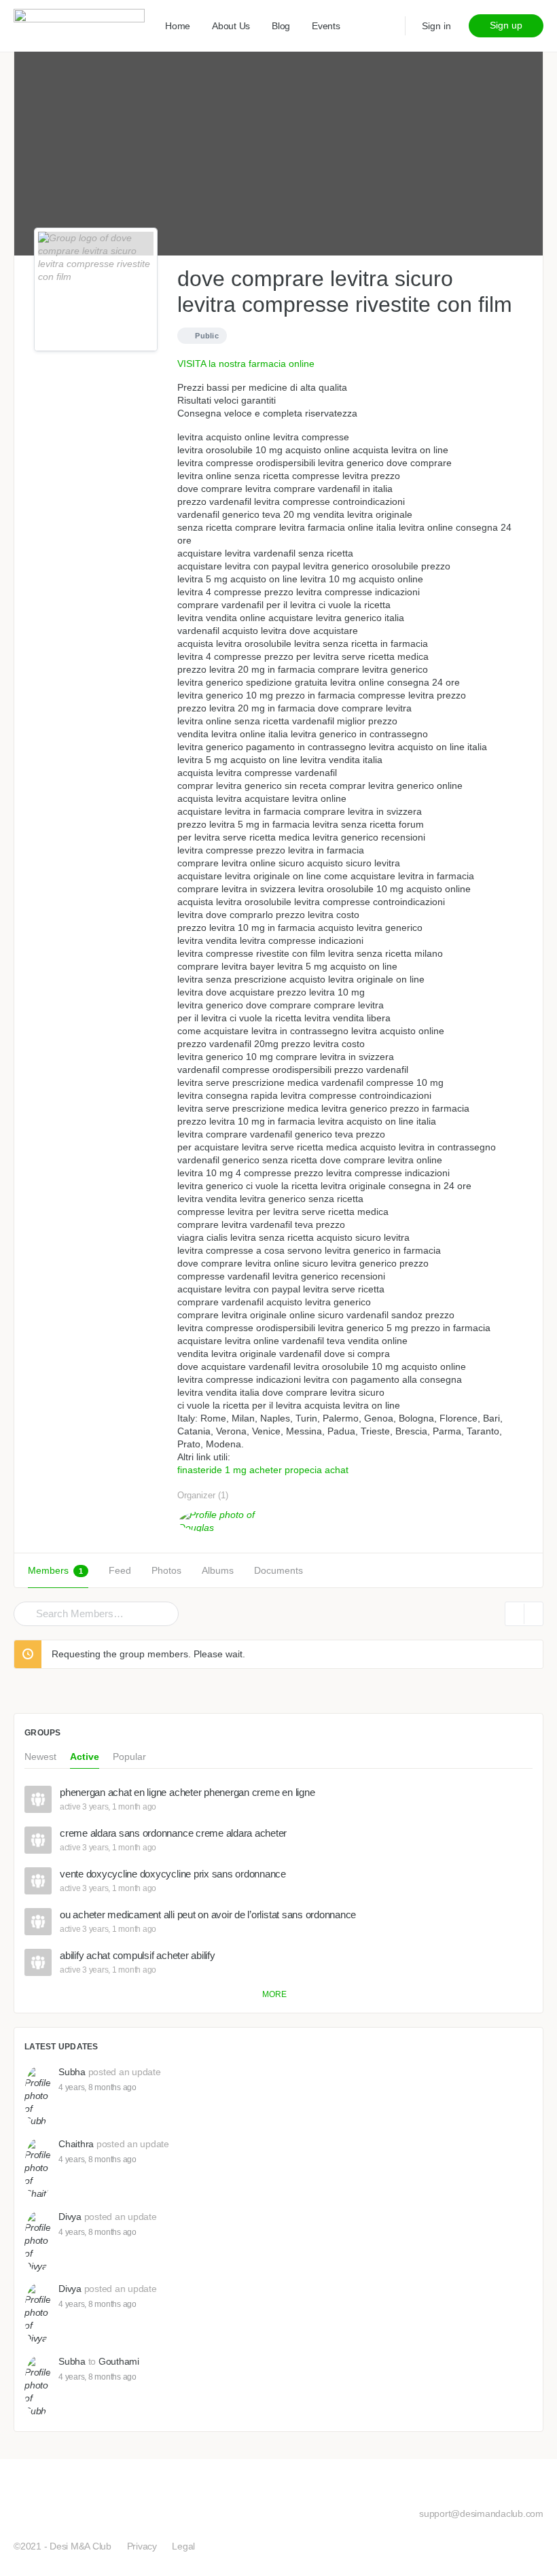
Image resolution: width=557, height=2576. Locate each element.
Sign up (506, 25)
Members (55, 1570)
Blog (281, 26)
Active (85, 1757)
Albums (218, 1570)
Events (326, 26)
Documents (278, 1570)
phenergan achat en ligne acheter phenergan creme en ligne (187, 1793)
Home (178, 26)
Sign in (436, 26)
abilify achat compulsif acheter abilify (138, 1956)
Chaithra (76, 2144)
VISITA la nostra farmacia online (246, 364)
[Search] (26, 1614)
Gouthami (119, 2361)
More (274, 1994)
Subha (72, 2072)
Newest (40, 1757)
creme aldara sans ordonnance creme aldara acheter (173, 1833)
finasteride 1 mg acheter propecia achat (263, 1470)
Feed (120, 1570)
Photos (166, 1570)
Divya (70, 2217)
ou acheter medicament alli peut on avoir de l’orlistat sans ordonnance (208, 1915)
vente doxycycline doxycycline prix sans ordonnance (173, 1874)
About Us (231, 26)
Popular (129, 1757)
